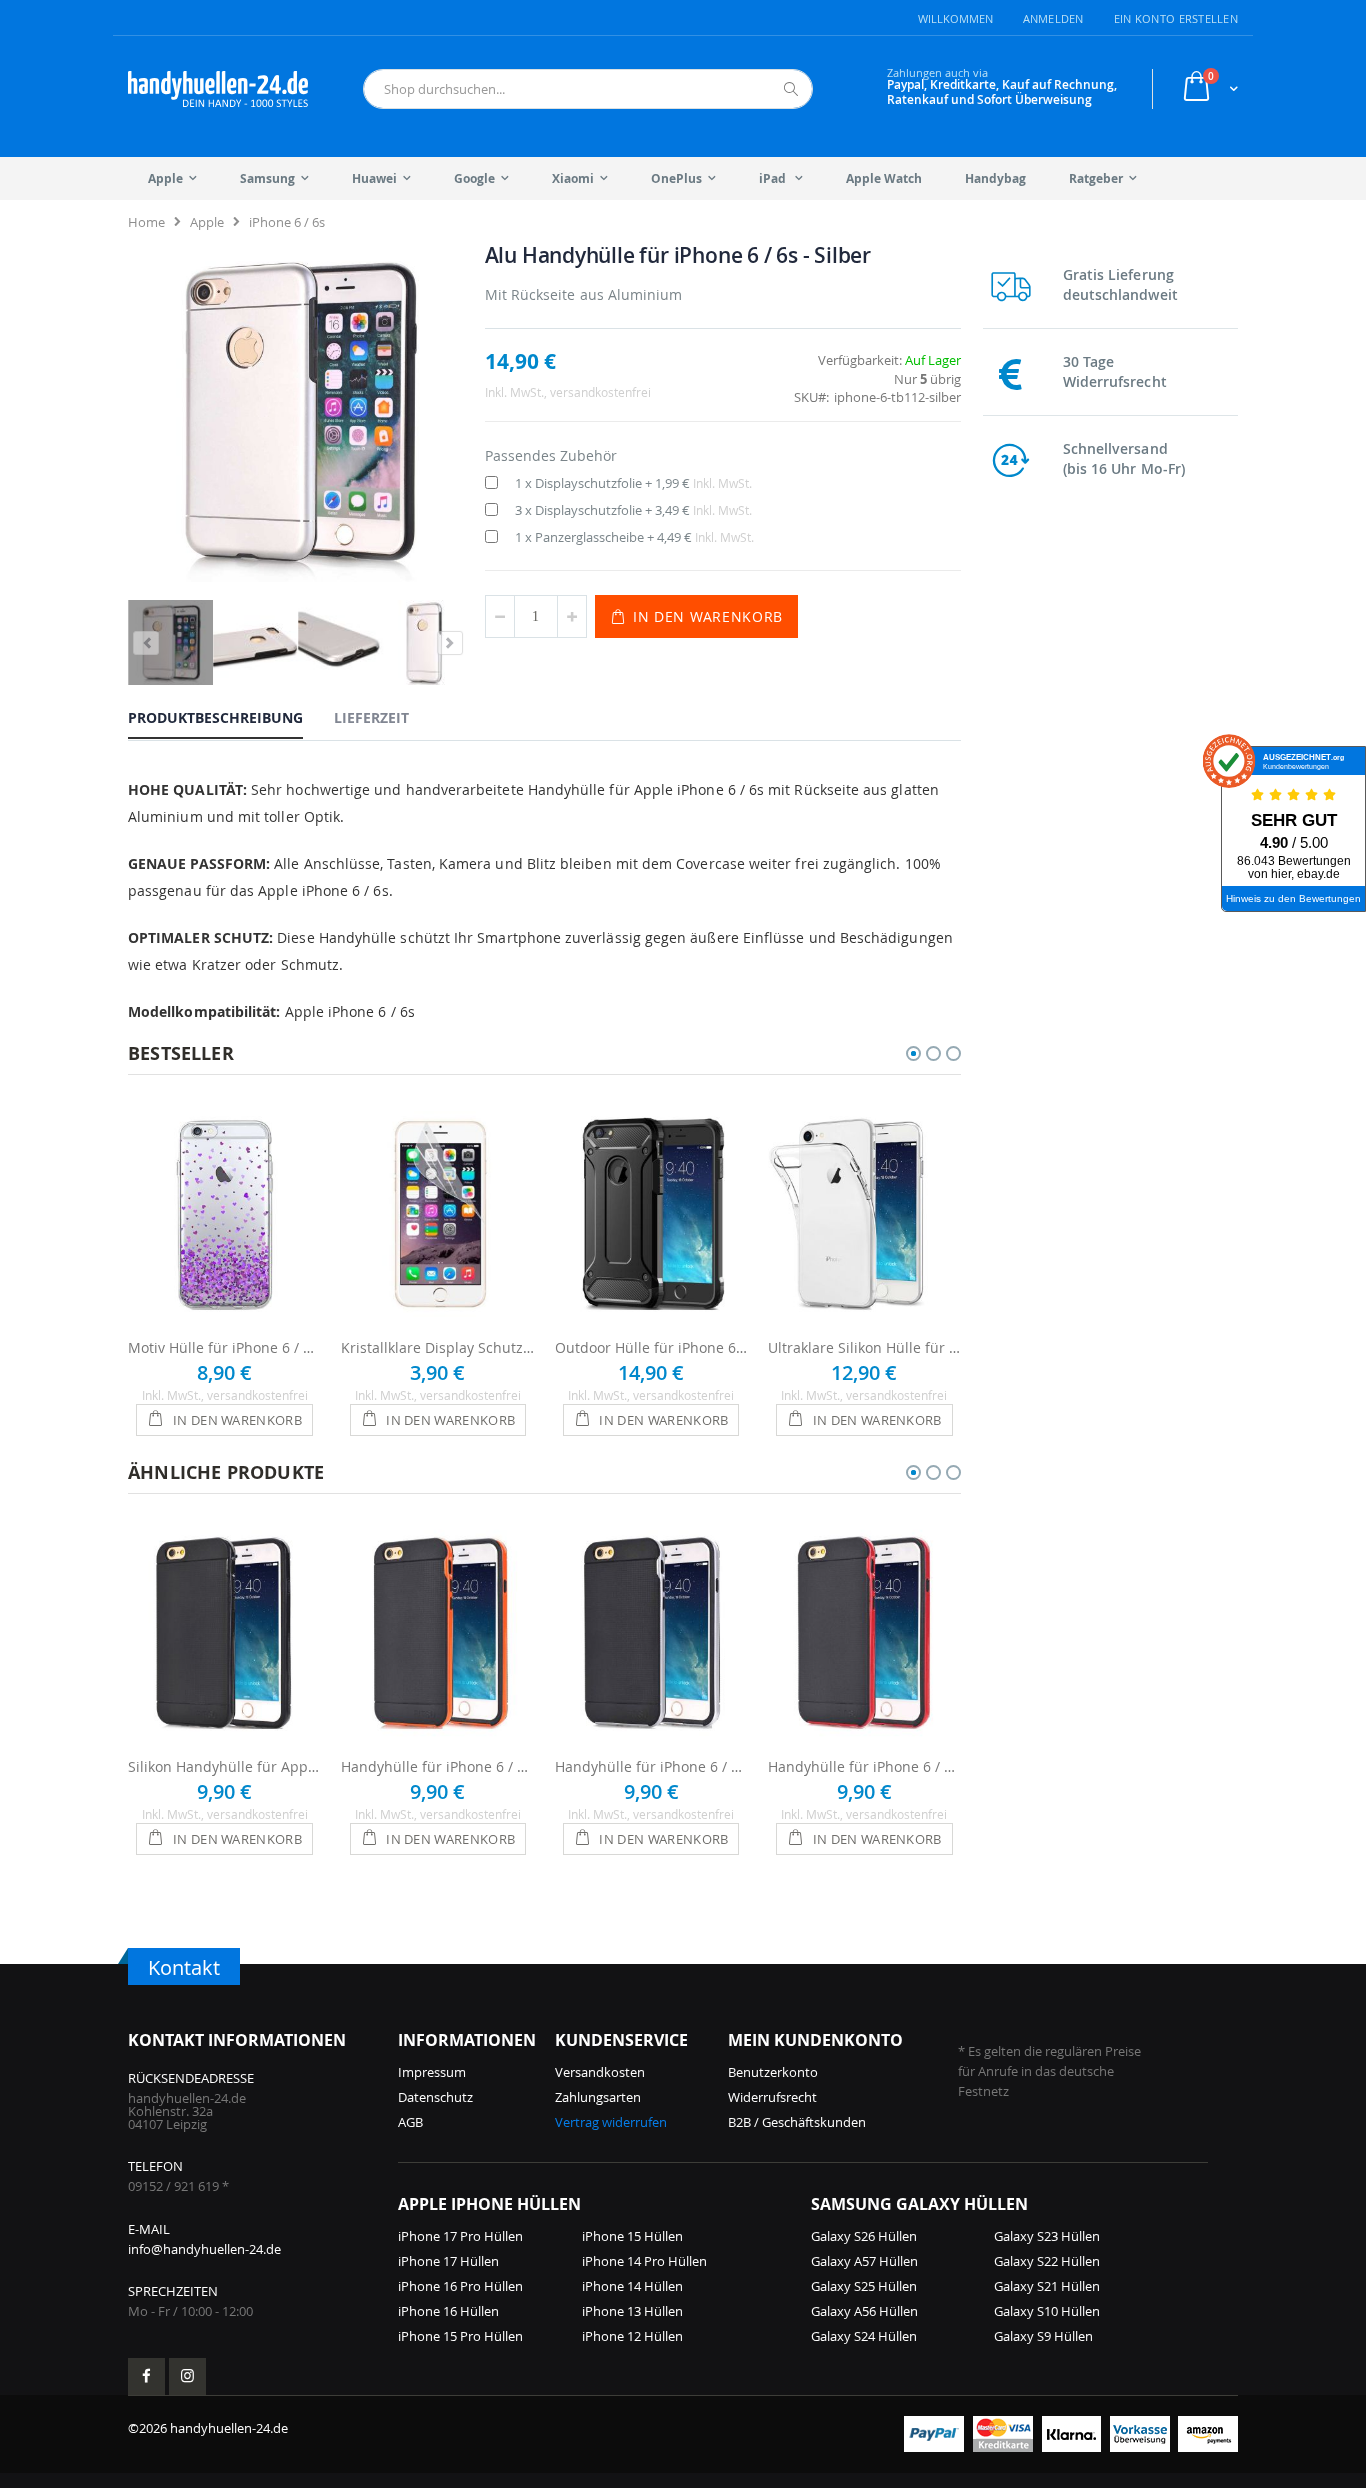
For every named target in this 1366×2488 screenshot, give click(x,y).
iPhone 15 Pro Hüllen (460, 2336)
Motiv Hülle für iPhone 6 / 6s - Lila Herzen (224, 1347)
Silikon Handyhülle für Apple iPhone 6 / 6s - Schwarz (224, 1766)
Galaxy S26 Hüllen (864, 2236)
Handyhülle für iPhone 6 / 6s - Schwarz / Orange (437, 1766)
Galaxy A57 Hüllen (864, 2261)
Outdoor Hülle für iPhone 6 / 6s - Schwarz (651, 1347)
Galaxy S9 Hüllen (1043, 2336)
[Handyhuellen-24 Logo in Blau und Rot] (218, 89)
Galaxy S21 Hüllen (1047, 2286)
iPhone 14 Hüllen (632, 2286)
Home (146, 222)
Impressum (432, 2072)
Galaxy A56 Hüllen (864, 2311)
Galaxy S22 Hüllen (1047, 2261)
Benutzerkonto (773, 2072)
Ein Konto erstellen (1176, 18)
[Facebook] (146, 2376)
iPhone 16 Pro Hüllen (460, 2286)
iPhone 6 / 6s (287, 222)
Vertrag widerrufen (611, 2122)
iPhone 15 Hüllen (632, 2236)
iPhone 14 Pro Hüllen (644, 2261)
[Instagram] (187, 2376)
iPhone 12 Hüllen (632, 2336)
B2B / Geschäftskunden (797, 2122)
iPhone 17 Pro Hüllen (460, 2236)
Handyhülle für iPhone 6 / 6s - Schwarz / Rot (864, 1766)
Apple (207, 222)
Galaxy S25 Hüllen (864, 2286)
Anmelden (1053, 18)
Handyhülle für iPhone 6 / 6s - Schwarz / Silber (651, 1766)
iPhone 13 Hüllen (632, 2311)
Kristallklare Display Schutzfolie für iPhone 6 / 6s (437, 1347)
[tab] (230, 717)
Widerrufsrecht (772, 2097)
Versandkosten (600, 2072)
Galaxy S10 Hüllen (1047, 2311)
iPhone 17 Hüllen (448, 2261)
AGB (410, 2122)
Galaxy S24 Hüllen (864, 2336)
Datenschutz (435, 2097)
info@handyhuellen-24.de (204, 2249)
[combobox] (588, 89)
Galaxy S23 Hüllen (1047, 2236)
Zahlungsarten (598, 2097)
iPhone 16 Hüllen (448, 2311)
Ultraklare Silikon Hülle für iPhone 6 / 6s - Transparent (864, 1347)
